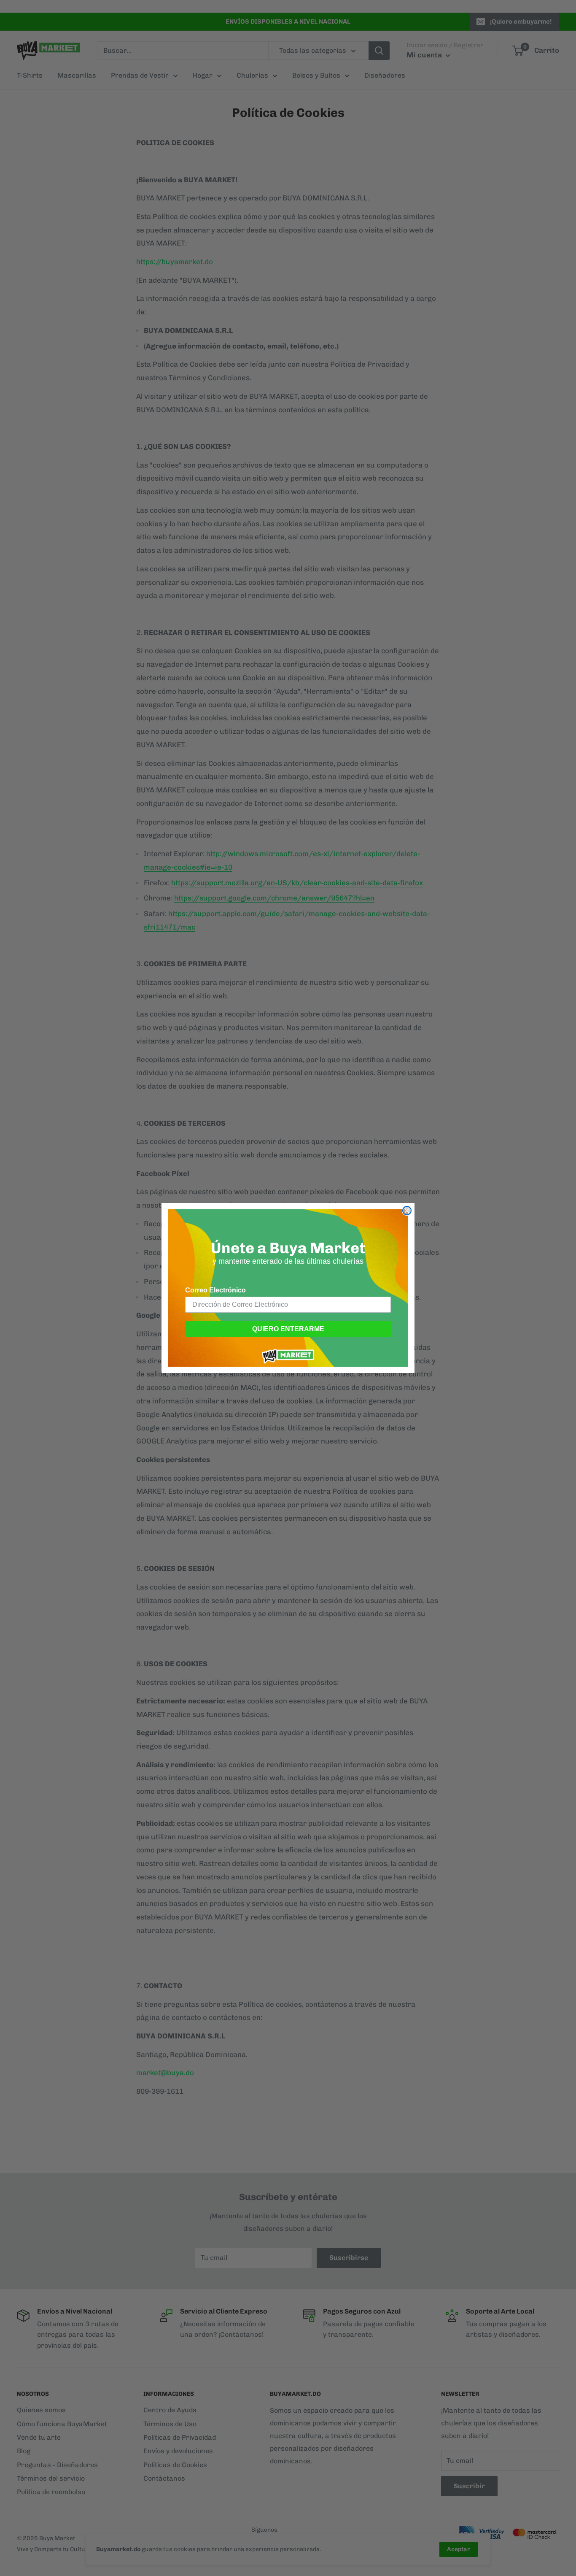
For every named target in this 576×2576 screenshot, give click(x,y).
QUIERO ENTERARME (288, 1329)
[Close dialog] (407, 1211)
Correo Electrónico (215, 1290)
